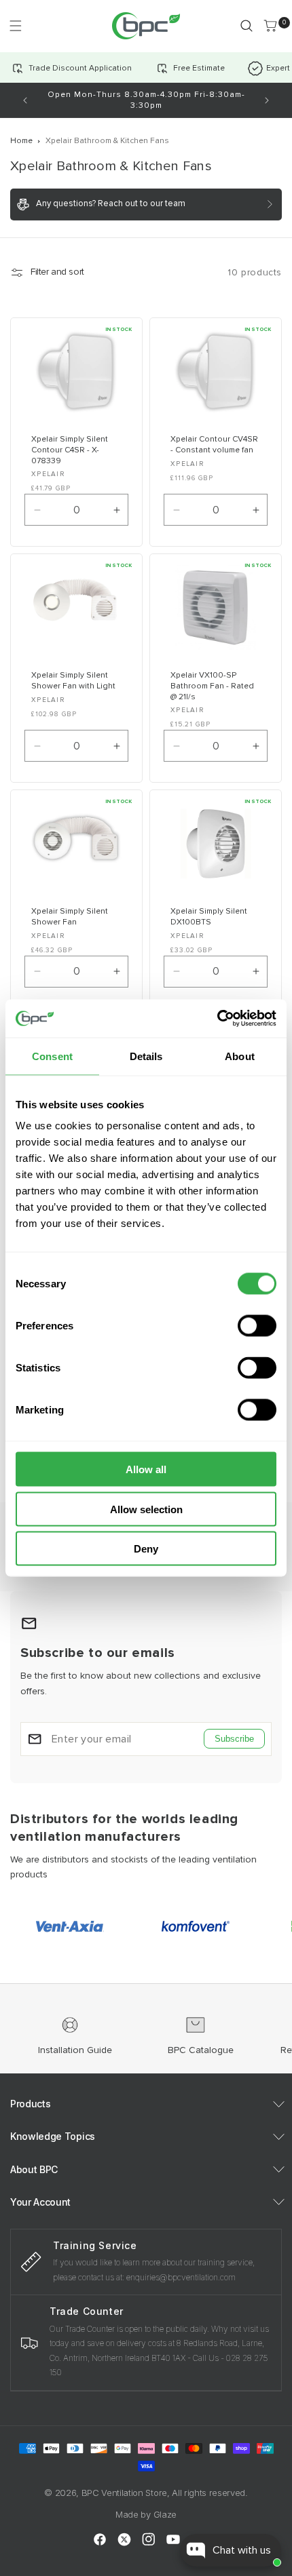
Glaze (165, 2514)
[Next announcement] (267, 100)
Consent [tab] (52, 1056)
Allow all (146, 1469)
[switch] (257, 1326)
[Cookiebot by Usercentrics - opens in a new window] (217, 1019)
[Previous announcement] (25, 100)
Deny (146, 1549)
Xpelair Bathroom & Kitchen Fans (107, 141)
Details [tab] (146, 1056)
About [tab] (240, 1056)
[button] (15, 25)
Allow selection (146, 1509)
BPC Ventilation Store (124, 2493)
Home (21, 141)
